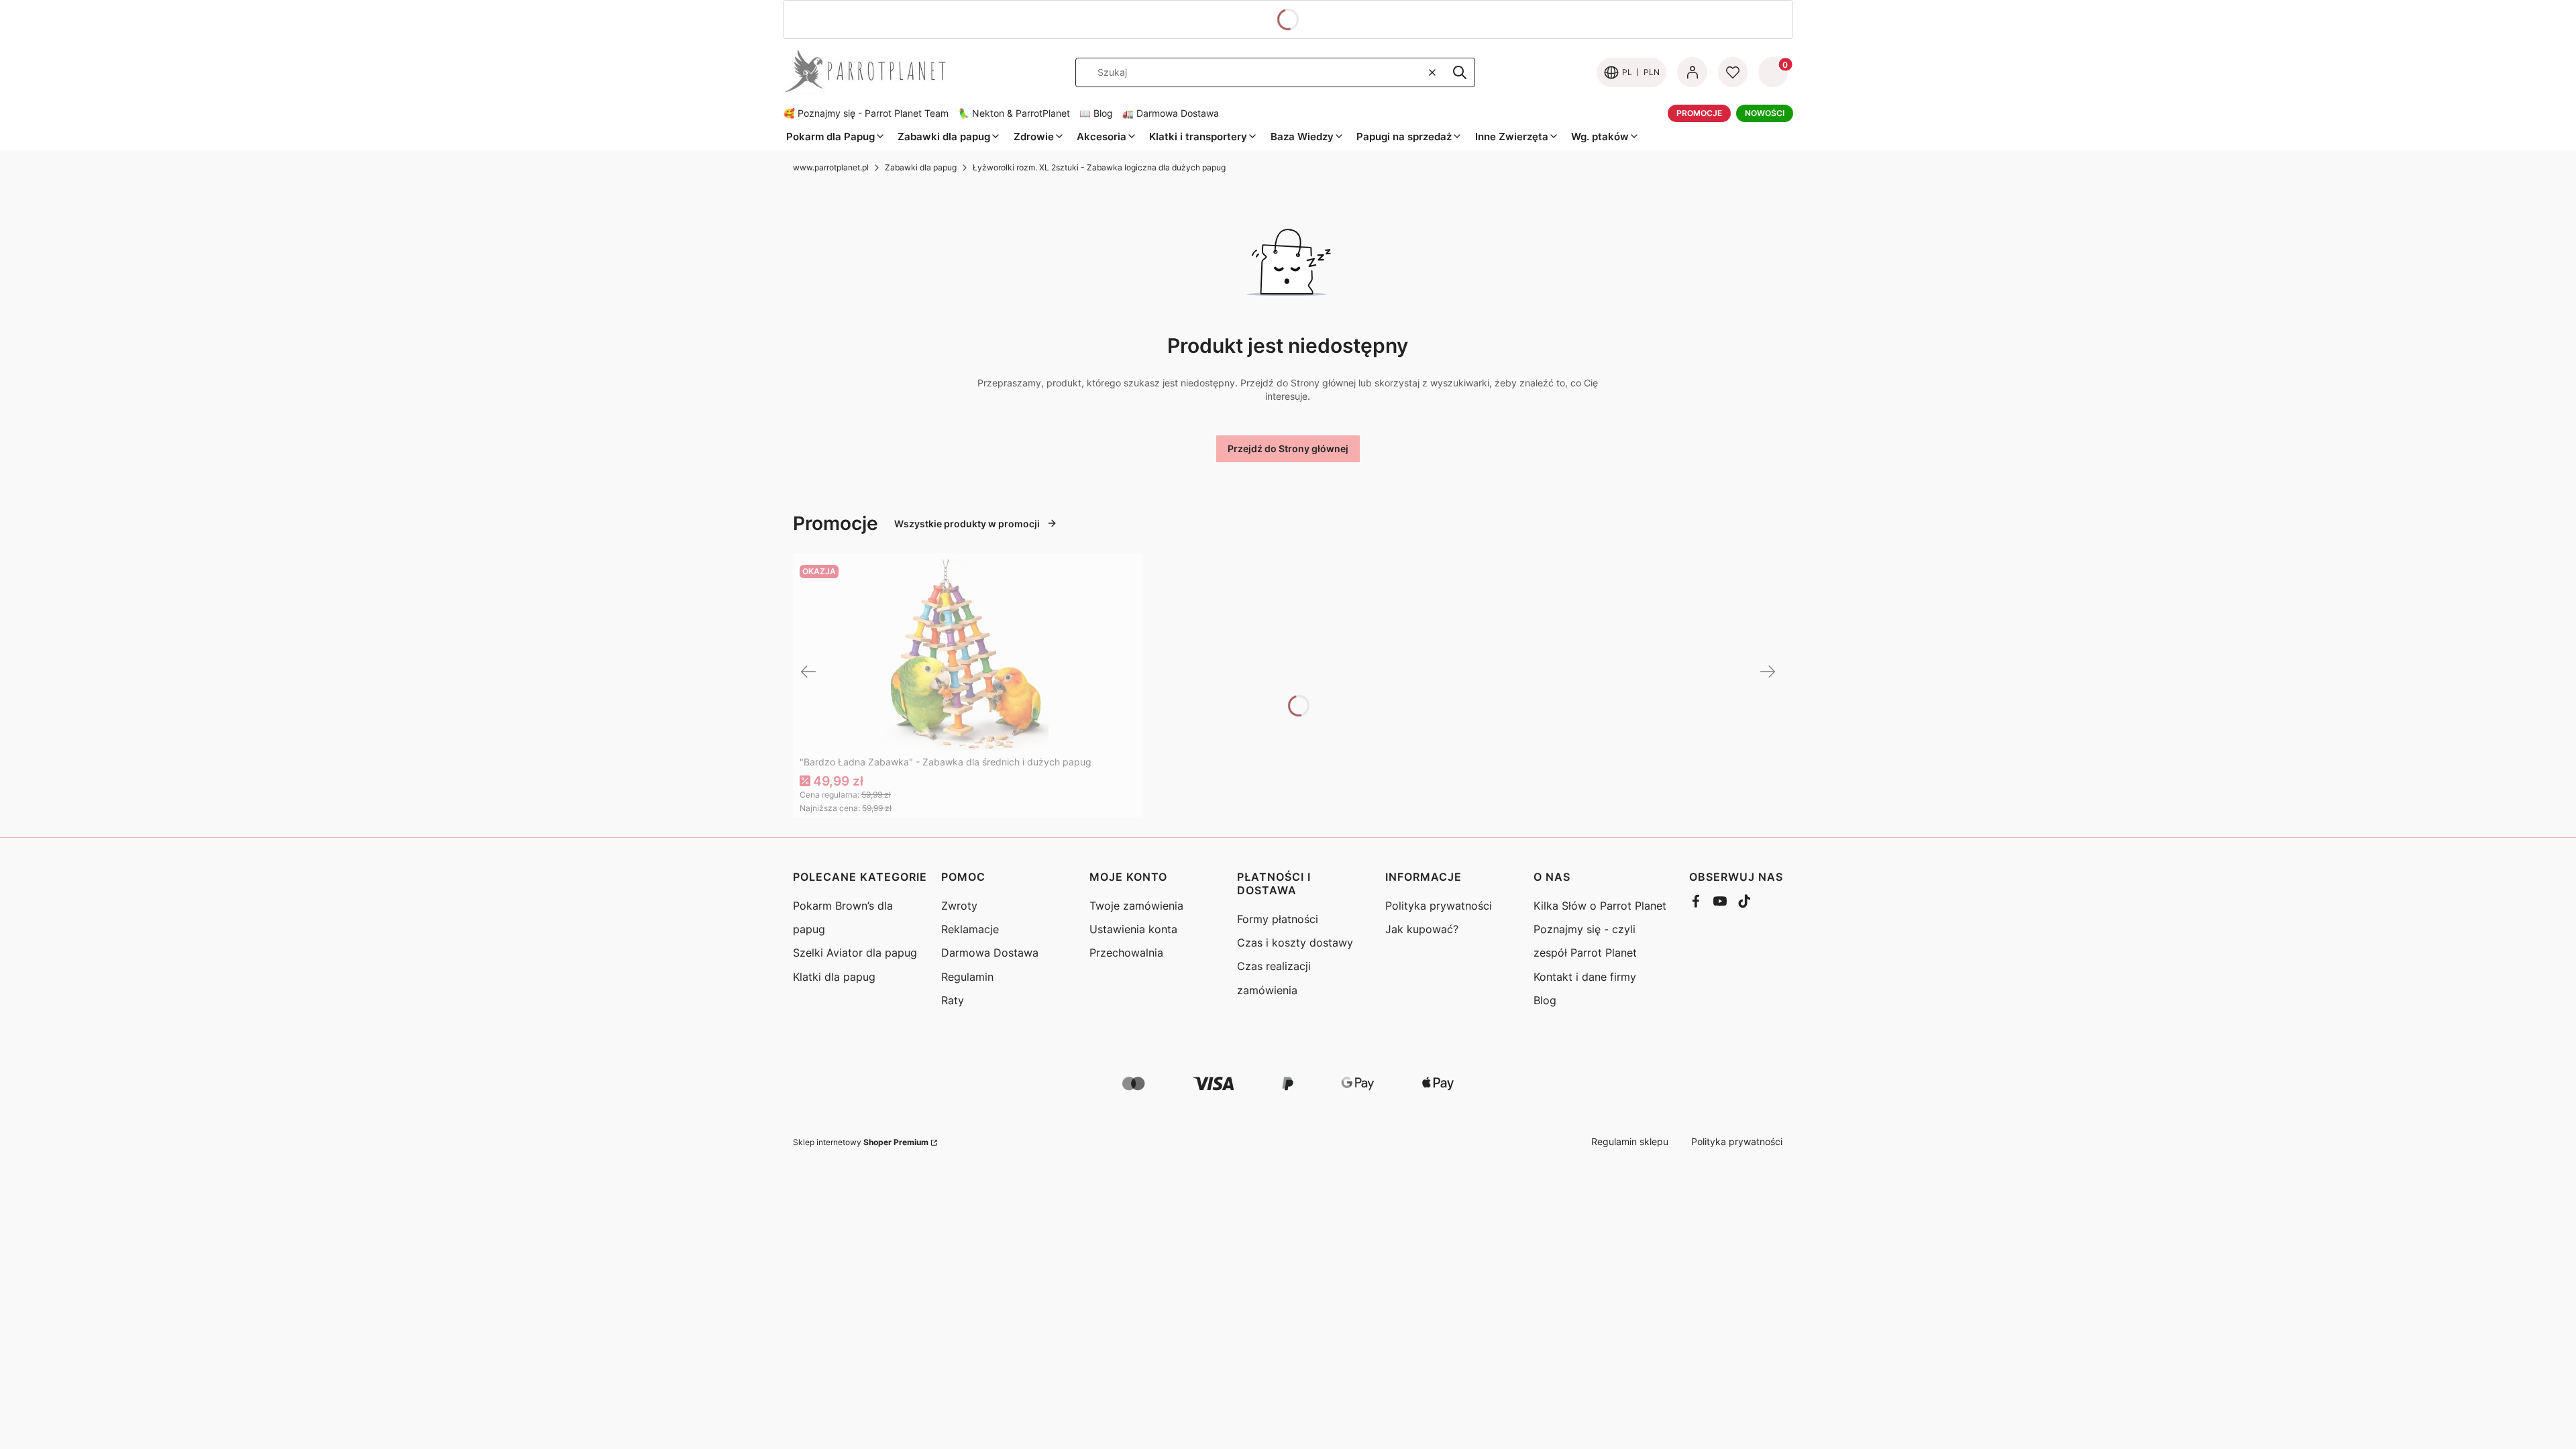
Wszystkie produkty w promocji (967, 524)
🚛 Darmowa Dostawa (1171, 113)
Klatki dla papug (834, 977)
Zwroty (959, 906)
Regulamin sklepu (1630, 1141)
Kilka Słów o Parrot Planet (1600, 906)
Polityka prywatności (1439, 906)
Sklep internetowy (861, 1142)
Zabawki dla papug (921, 167)
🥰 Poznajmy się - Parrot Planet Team (866, 113)
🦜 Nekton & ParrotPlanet (1014, 113)
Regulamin (967, 977)
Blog (1545, 1000)
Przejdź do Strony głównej (1288, 448)
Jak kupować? (1422, 929)
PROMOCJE (1699, 113)
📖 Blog (1096, 113)
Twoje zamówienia (1136, 906)
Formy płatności (1278, 919)
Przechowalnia (1126, 953)
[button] (1460, 72)
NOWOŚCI (1765, 113)
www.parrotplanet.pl (831, 167)
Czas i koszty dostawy (1295, 943)
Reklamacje (970, 929)
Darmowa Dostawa (990, 953)
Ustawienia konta (1133, 929)
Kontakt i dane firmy (1585, 977)
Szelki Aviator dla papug (855, 953)
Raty (953, 1000)
